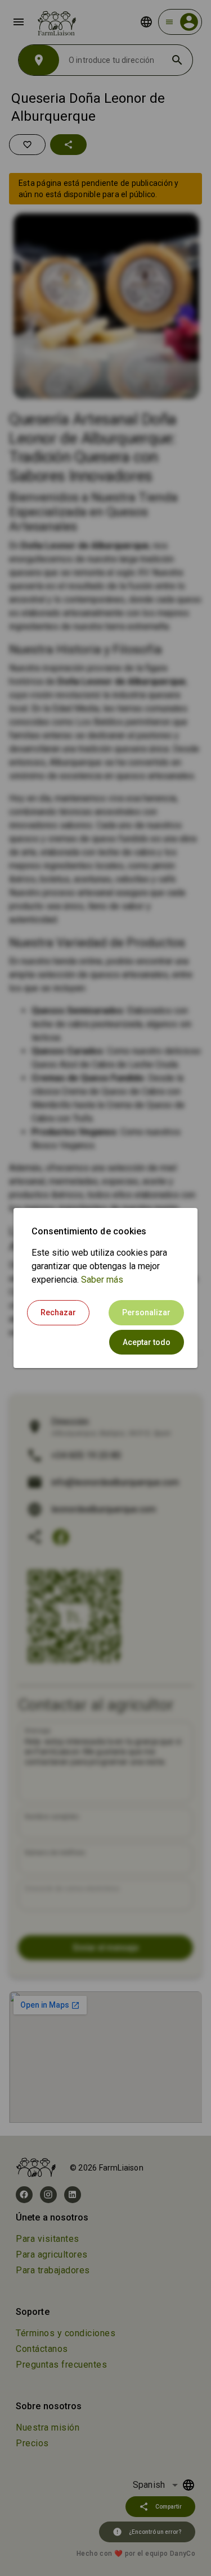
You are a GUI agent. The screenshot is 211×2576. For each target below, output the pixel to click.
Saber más (102, 1280)
